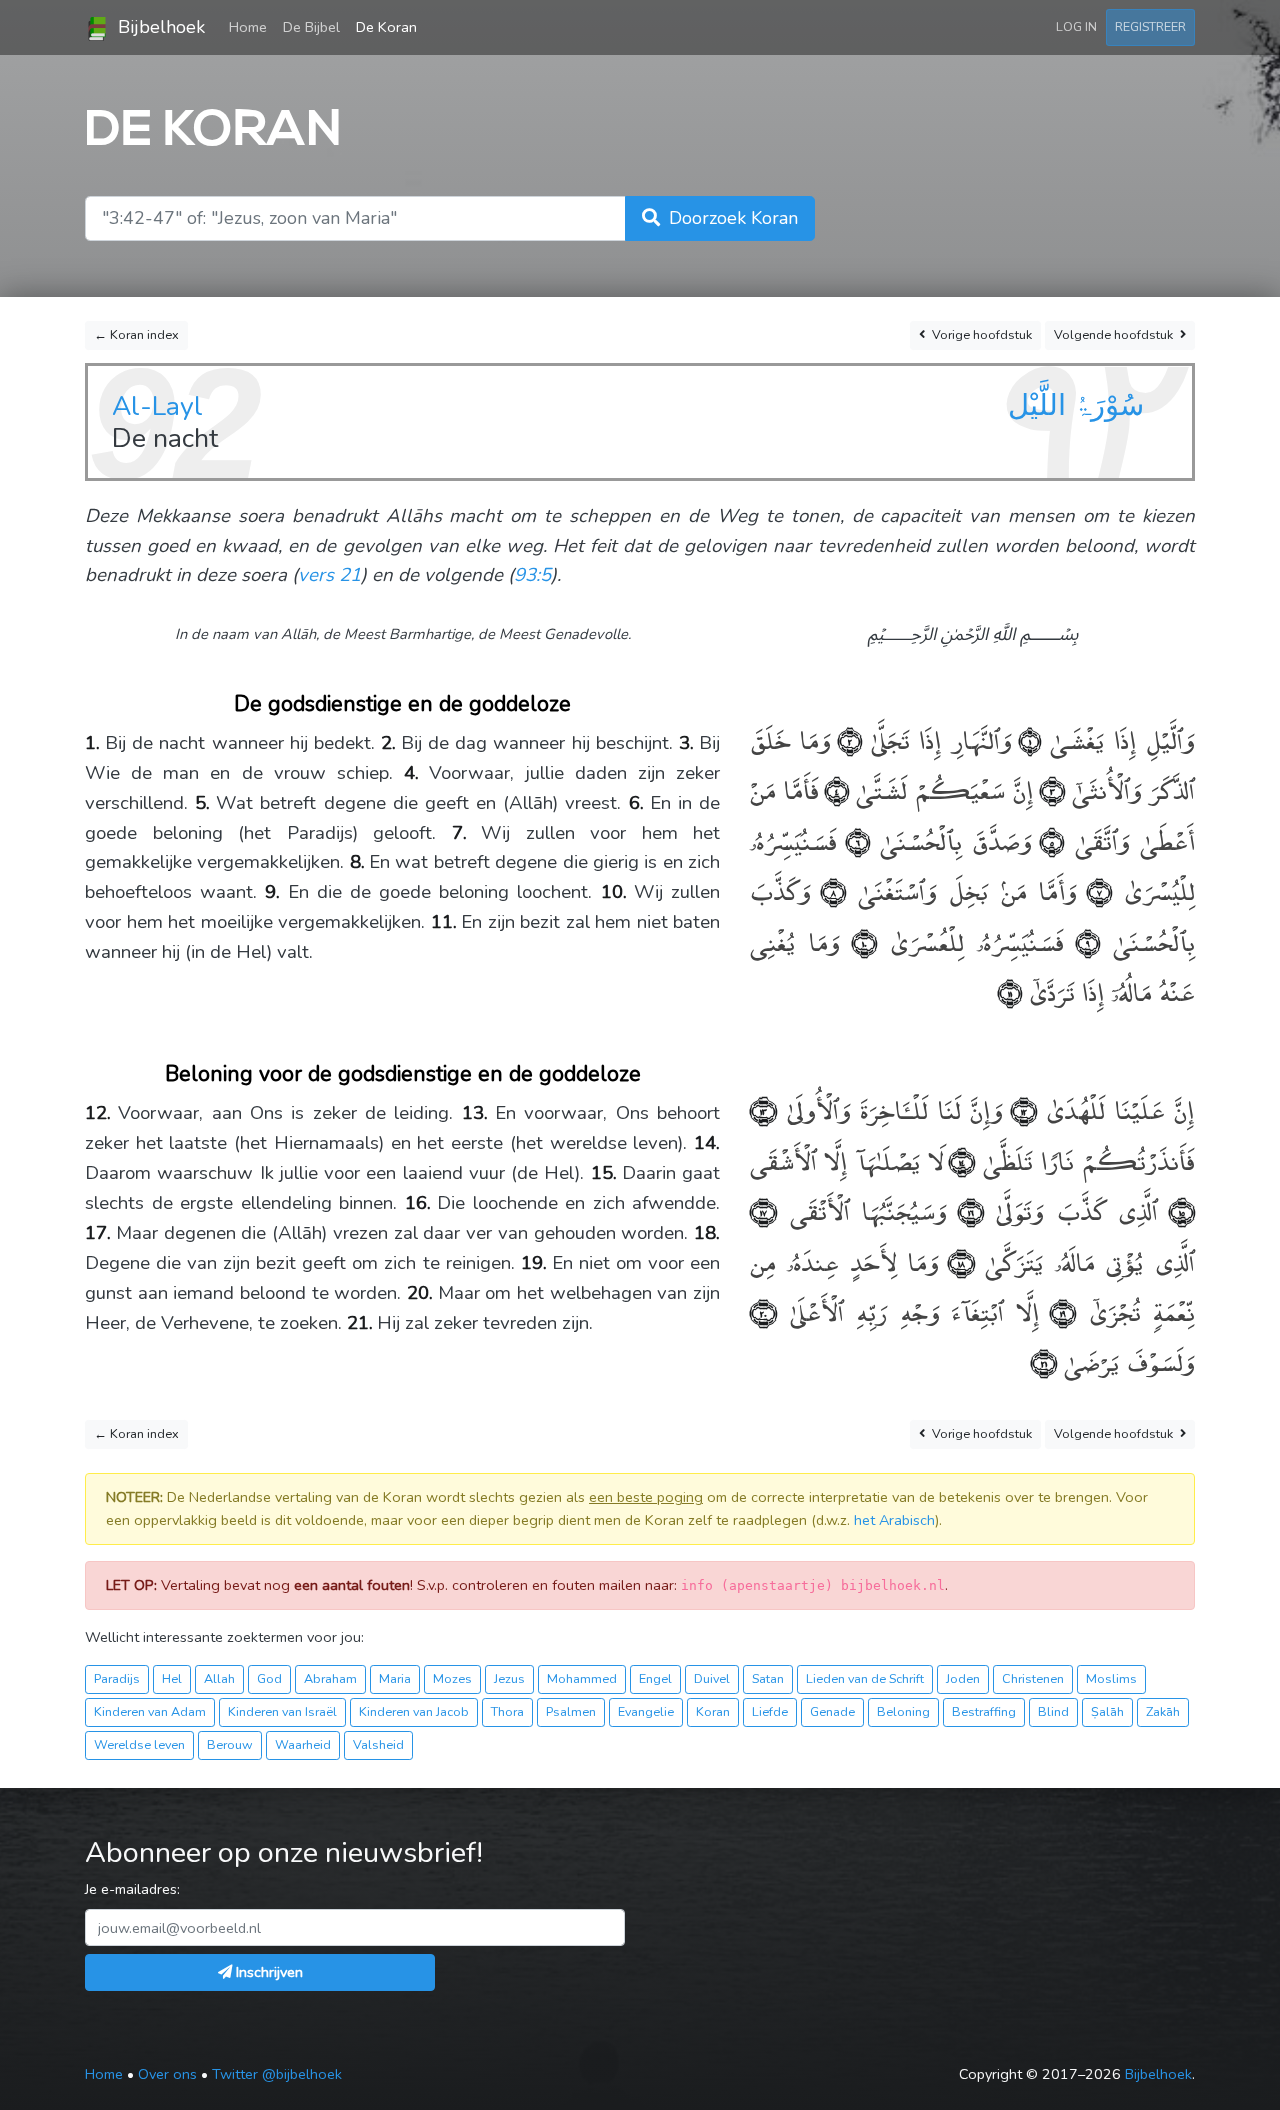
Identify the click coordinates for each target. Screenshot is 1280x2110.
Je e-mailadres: (132, 1889)
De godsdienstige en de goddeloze (402, 704)
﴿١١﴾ (1010, 990)
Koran (713, 1711)
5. (202, 803)
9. (272, 892)
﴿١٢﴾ (1020, 1108)
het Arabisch (894, 1520)
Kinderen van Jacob (414, 1711)
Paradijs (117, 1678)
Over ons (167, 2074)
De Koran (386, 27)
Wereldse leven (139, 1744)
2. (388, 743)
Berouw (230, 1744)
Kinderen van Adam (150, 1711)
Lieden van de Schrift (865, 1678)
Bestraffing (984, 1711)
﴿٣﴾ (1049, 788)
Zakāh (1163, 1711)
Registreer (1150, 26)
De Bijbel (311, 27)
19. (534, 1263)
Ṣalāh (1107, 1711)
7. (459, 833)
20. (420, 1293)
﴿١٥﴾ (1176, 1209)
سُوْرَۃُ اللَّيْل (1076, 405)
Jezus (509, 1678)
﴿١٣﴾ (763, 1108)
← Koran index (136, 334)
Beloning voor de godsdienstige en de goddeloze (403, 1074)
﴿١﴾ (1026, 738)
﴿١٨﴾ (957, 1260)
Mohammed (582, 1678)
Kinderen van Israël (282, 1711)
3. (686, 743)
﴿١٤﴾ (960, 1159)
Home (252, 26)
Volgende (1113, 334)
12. (98, 1113)
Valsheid (378, 1744)
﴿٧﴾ (1094, 889)
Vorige (980, 334)
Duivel (712, 1678)
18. (707, 1233)
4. (411, 773)
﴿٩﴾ (1081, 940)
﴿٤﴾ (834, 788)
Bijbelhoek (159, 27)
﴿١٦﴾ (965, 1209)
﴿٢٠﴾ (763, 1310)
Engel (655, 1678)
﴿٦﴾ (853, 839)
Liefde (770, 1711)
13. (475, 1113)
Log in (1076, 26)
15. (604, 1173)
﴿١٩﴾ (1058, 1310)
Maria (395, 1678)
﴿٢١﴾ (1044, 1360)
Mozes (452, 1678)
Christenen (1033, 1678)
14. (707, 1143)
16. (418, 1203)
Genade (832, 1711)
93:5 (532, 575)
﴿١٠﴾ (858, 940)
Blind (1053, 1711)
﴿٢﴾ (846, 738)
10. (614, 892)
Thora (507, 1711)
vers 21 (329, 575)
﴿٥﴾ (1048, 839)
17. (98, 1233)
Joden (963, 1678)
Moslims (1111, 1678)
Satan (768, 1678)
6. (636, 803)
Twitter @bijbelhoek (277, 2074)
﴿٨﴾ (828, 889)
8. (357, 862)
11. (444, 922)
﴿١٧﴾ (763, 1209)
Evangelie (646, 1711)
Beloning (903, 1711)
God (269, 1678)
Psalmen (571, 1711)
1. (92, 743)
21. (360, 1323)
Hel (172, 1678)
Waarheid (303, 1744)
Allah (219, 1678)
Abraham (330, 1678)
